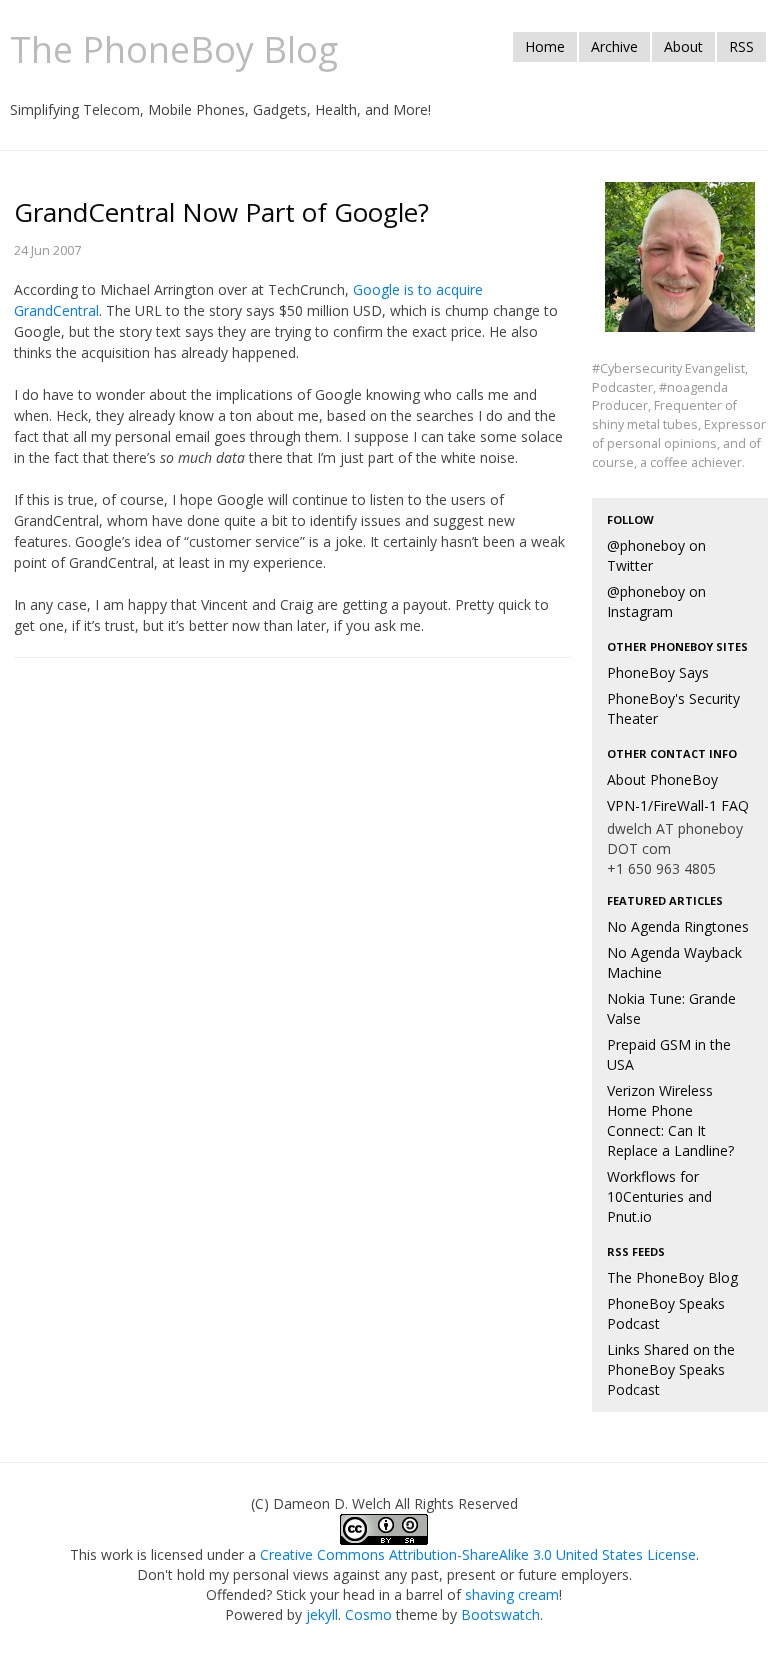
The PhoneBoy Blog (672, 1277)
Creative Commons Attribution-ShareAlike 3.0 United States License (478, 1554)
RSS (741, 46)
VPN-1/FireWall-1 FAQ (678, 805)
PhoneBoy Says (658, 672)
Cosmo (368, 1614)
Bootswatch (500, 1614)
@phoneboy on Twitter (656, 555)
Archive (614, 46)
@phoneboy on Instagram (656, 601)
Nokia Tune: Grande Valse (671, 1008)
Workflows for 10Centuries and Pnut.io (659, 1196)
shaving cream (512, 1594)
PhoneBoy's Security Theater (673, 708)
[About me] (680, 268)
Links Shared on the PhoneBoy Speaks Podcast (671, 1369)
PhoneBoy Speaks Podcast (666, 1313)
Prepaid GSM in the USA (669, 1054)
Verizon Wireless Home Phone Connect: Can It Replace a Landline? (670, 1120)
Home (545, 46)
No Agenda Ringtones (678, 926)
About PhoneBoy (662, 779)
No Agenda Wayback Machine (674, 962)
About (683, 46)
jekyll (322, 1614)
